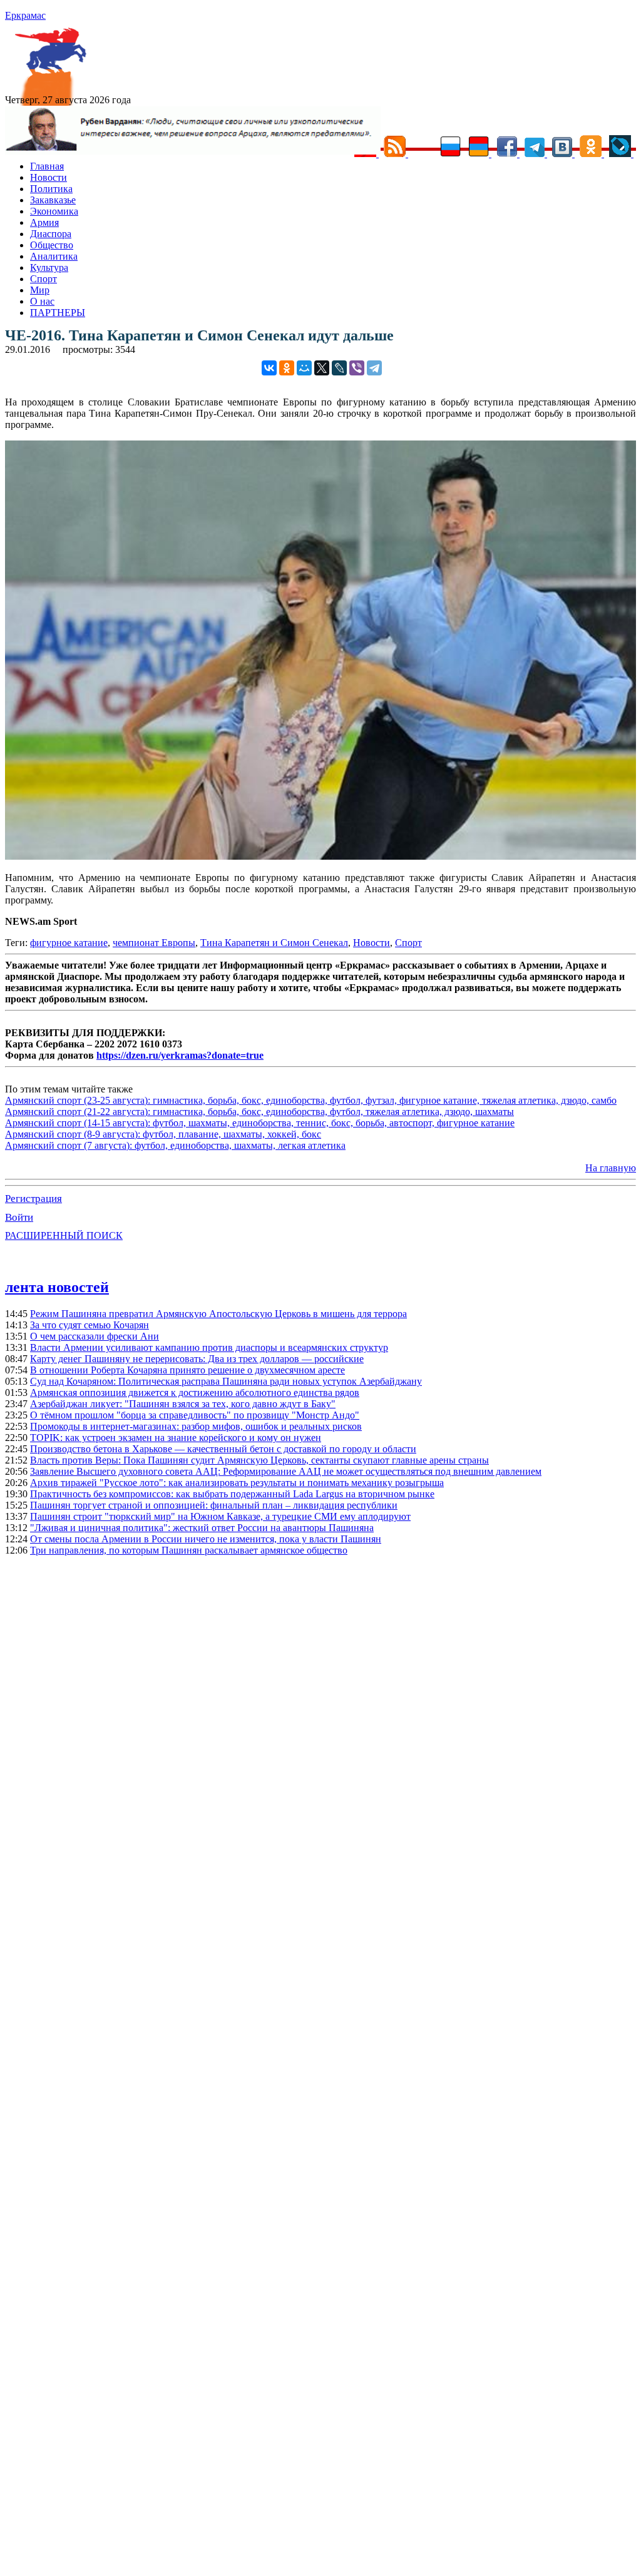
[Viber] (357, 368)
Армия (44, 222)
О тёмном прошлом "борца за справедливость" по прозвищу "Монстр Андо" (195, 1415)
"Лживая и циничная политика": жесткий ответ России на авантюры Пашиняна (202, 1528)
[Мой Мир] (304, 368)
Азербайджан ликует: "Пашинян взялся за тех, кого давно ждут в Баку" (183, 1404)
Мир (40, 290)
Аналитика (54, 256)
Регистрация (33, 1199)
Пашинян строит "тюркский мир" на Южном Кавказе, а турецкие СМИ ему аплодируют (220, 1516)
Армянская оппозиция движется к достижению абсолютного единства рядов (195, 1392)
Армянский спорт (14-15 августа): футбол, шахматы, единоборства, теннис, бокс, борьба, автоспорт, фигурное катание (260, 1123)
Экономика (54, 211)
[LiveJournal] (339, 368)
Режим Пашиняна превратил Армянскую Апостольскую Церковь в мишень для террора (218, 1314)
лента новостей (57, 1287)
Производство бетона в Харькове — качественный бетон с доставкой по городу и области (223, 1449)
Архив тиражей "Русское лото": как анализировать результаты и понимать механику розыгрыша (237, 1483)
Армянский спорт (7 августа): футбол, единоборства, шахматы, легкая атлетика (175, 1145)
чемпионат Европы (154, 943)
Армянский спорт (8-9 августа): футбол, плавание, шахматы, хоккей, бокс (163, 1134)
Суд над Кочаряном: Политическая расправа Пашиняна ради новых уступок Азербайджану (226, 1381)
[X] (322, 368)
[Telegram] (374, 368)
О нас (42, 301)
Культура (49, 267)
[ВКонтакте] (269, 368)
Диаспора (51, 234)
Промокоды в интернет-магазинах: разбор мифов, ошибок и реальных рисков (196, 1426)
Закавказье (53, 200)
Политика (51, 189)
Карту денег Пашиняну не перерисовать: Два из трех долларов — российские (197, 1359)
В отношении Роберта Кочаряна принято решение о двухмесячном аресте (187, 1370)
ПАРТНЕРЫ (58, 313)
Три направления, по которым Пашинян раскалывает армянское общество (189, 1550)
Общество (52, 245)
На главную (611, 1168)
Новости (49, 177)
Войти (19, 1217)
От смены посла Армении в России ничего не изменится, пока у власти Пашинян (206, 1539)
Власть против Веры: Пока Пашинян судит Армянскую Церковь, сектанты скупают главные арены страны (259, 1460)
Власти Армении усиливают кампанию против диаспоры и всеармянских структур (209, 1347)
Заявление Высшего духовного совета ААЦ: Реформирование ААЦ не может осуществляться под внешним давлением (286, 1471)
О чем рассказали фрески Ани (95, 1336)
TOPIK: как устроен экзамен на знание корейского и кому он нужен (176, 1438)
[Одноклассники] (287, 368)
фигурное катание (69, 943)
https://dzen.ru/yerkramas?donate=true (180, 1055)
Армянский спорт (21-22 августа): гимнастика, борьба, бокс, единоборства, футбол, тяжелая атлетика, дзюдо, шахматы (259, 1112)
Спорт (44, 279)
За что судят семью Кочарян (90, 1325)
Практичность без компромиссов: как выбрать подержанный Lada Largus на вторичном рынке (232, 1494)
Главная (47, 166)
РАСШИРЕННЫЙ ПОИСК (64, 1235)
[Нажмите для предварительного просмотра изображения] (320, 856)
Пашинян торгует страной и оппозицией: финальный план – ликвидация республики (214, 1505)
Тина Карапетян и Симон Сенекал (274, 943)
